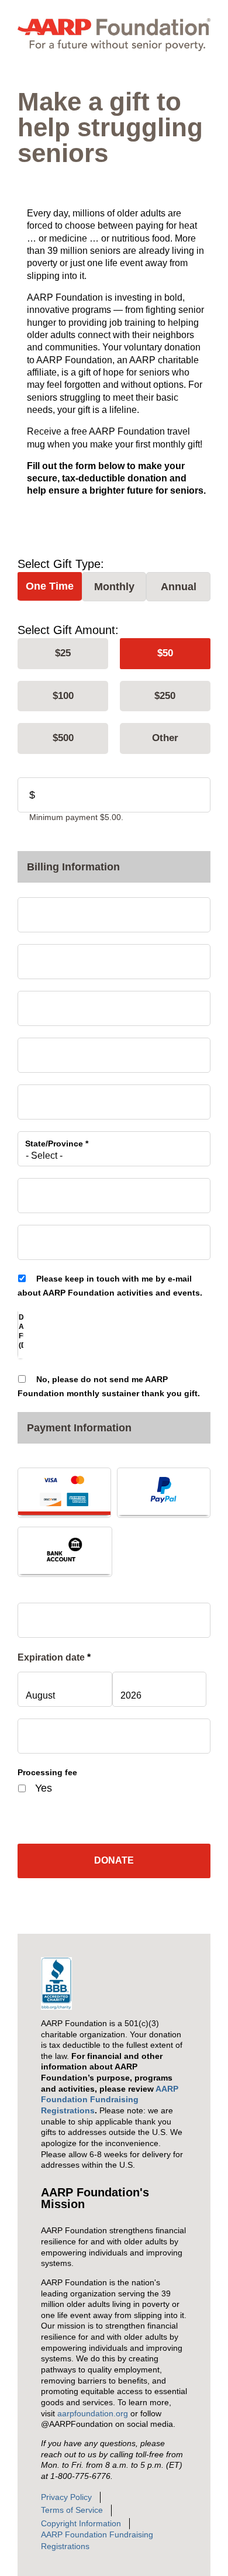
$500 (63, 738)
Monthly (114, 587)
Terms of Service (72, 2510)
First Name (49, 910)
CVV (36, 1731)
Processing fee (47, 1772)
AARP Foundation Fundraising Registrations (110, 2100)
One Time (50, 586)
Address (44, 1003)
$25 (63, 653)
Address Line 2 (55, 1050)
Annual (179, 587)
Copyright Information (81, 2523)
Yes (44, 1788)
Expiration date (54, 1657)
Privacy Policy (66, 2497)
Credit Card (64, 1492)
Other (165, 738)
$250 (165, 696)
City (36, 1097)
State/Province (57, 1144)
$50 (165, 653)
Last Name (49, 956)
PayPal (164, 1492)
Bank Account (65, 1551)
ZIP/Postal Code (60, 1190)
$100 (63, 696)
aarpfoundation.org (93, 2413)
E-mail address (57, 1237)
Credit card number (66, 1615)
